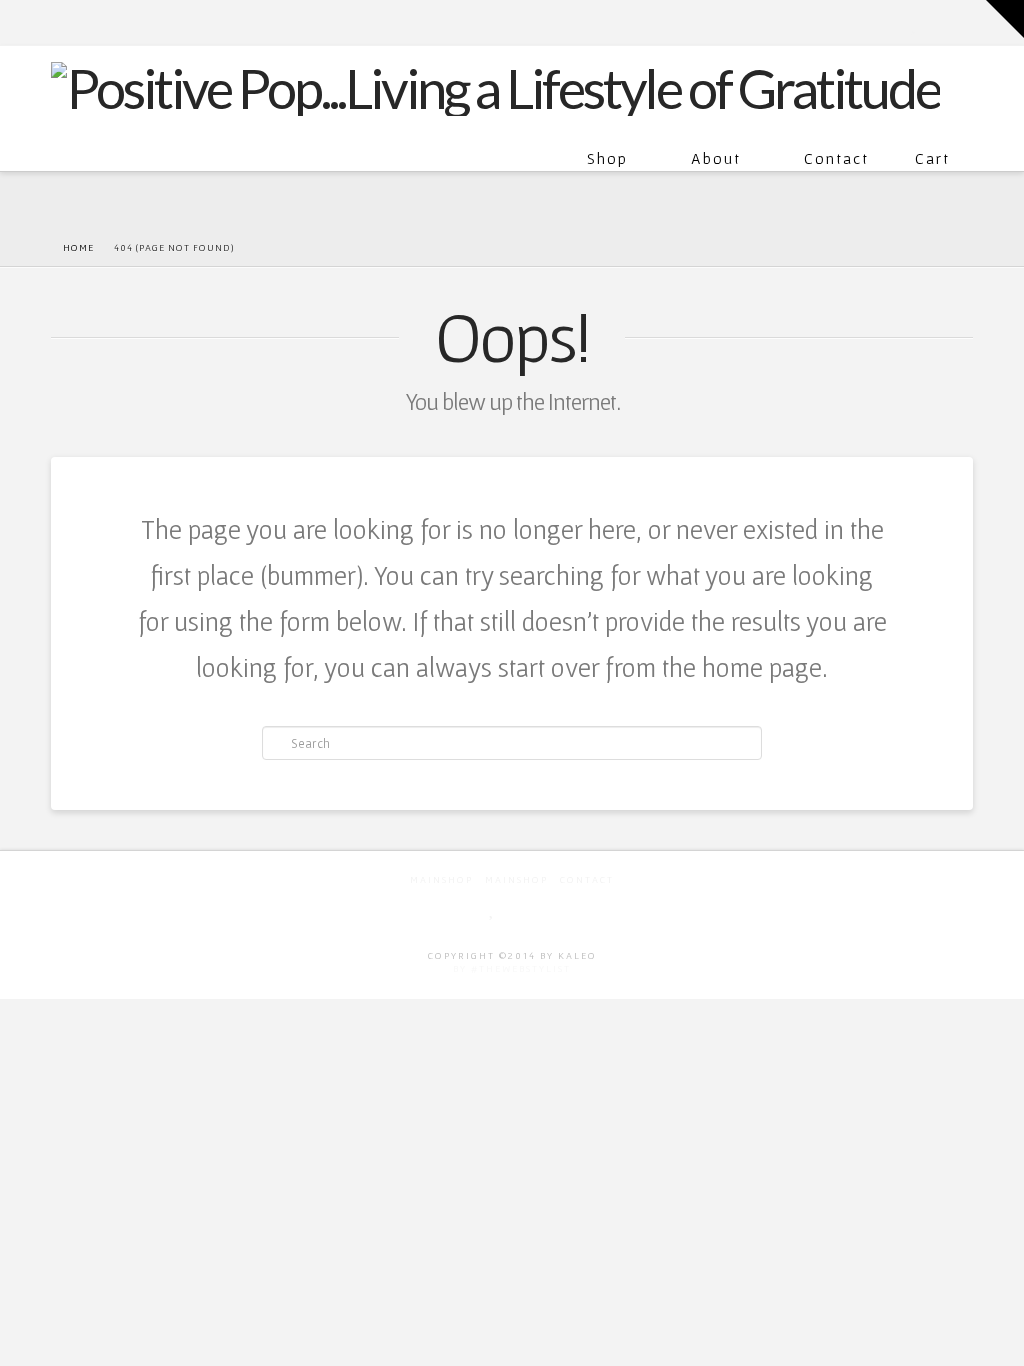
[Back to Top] (996, 1338)
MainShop (441, 879)
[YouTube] (936, 22)
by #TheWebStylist (512, 968)
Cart (932, 158)
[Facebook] (893, 22)
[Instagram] (963, 22)
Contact (836, 158)
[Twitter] (915, 22)
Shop (607, 158)
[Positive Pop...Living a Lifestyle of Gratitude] (495, 86)
